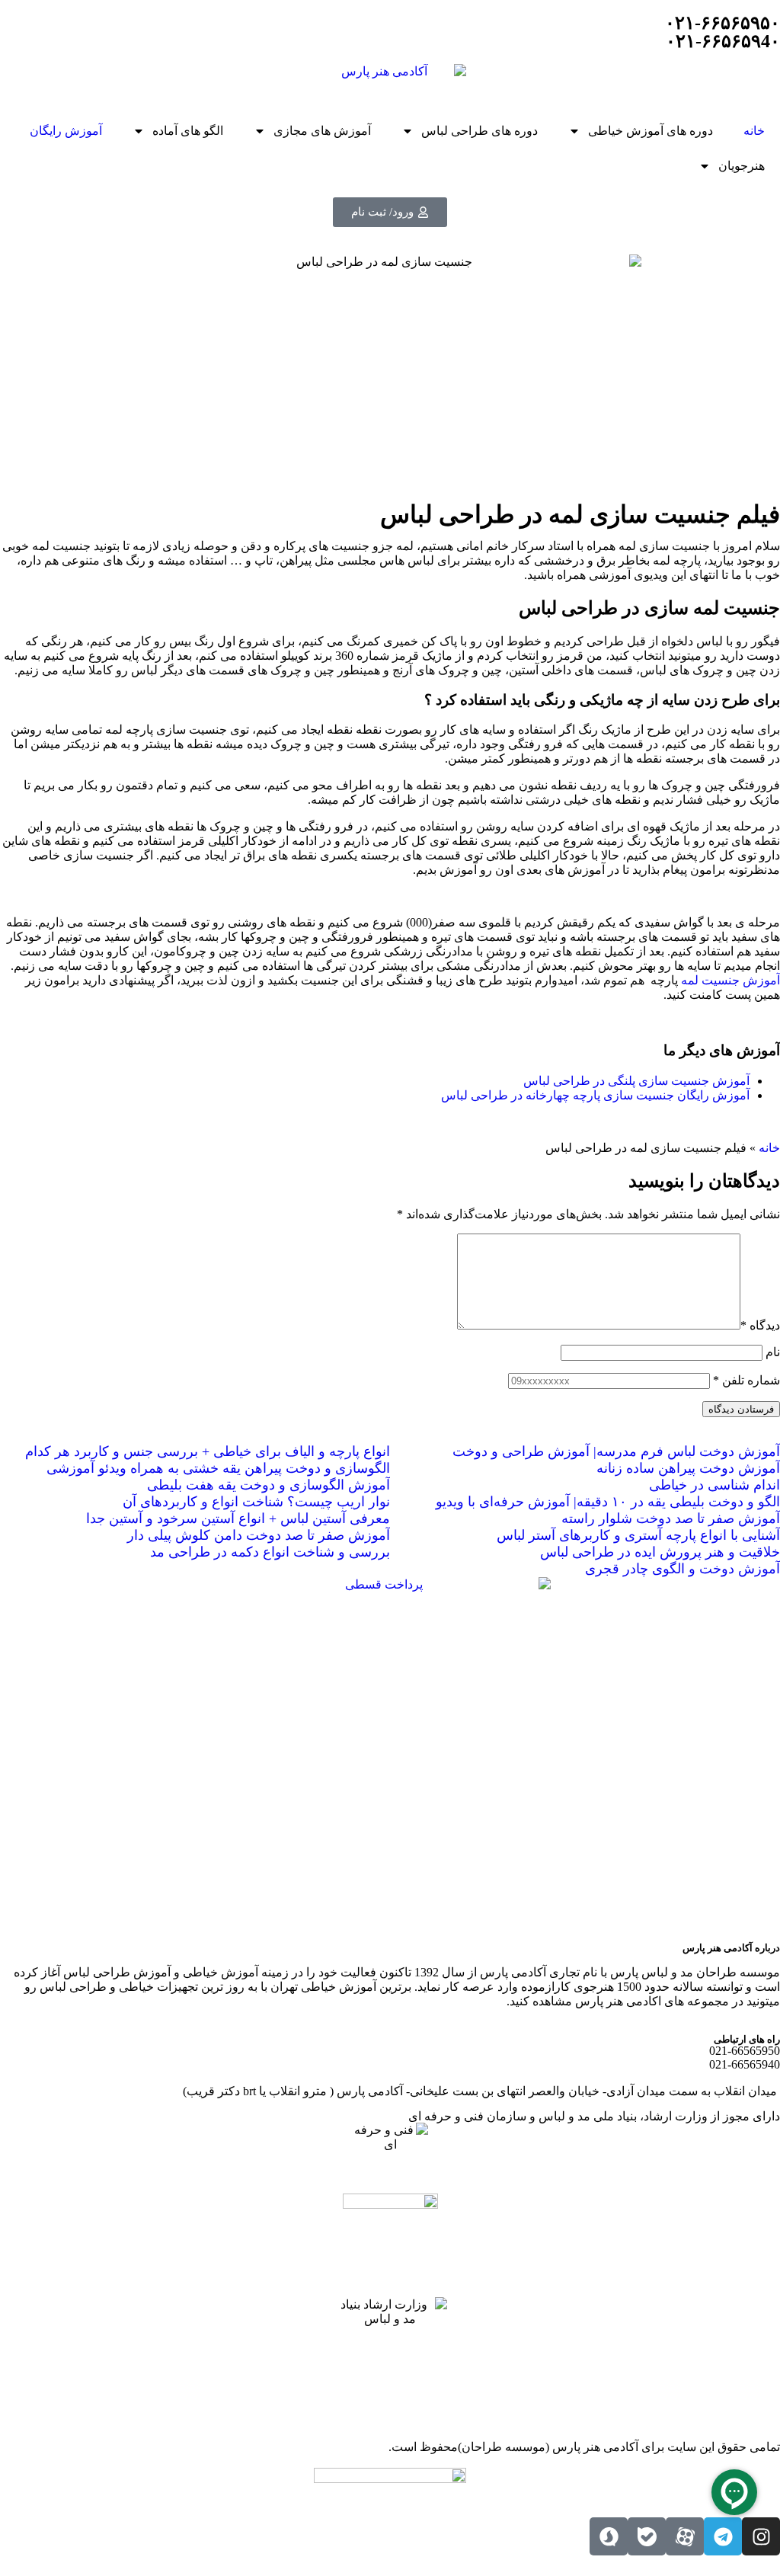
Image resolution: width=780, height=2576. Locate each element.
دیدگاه (760, 1325)
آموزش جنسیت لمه (730, 980)
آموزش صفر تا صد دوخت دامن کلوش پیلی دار (259, 1535)
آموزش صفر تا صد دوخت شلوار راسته (671, 1518)
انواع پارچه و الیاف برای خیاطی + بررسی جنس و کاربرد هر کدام (208, 1451)
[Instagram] (761, 2536)
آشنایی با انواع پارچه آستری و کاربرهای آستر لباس (638, 1535)
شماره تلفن (746, 1380)
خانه (754, 131)
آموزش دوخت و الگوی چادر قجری (682, 1569)
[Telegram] (723, 2536)
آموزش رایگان (66, 131)
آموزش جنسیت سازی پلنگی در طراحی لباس (636, 1081)
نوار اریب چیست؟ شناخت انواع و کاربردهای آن (256, 1502)
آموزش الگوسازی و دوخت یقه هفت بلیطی (269, 1485)
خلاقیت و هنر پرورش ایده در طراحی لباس (660, 1552)
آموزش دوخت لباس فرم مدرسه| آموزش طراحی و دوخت (616, 1451)
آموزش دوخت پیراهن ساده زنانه (688, 1468)
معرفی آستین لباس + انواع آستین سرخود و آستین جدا (238, 1518)
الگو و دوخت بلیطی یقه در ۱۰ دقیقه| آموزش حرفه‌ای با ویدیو (608, 1502)
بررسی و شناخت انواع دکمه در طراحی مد (270, 1552)
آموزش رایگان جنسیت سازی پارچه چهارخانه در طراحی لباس (595, 1095)
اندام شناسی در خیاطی (714, 1485)
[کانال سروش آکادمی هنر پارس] (609, 2536)
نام (773, 1352)
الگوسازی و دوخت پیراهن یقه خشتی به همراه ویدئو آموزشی (218, 1468)
